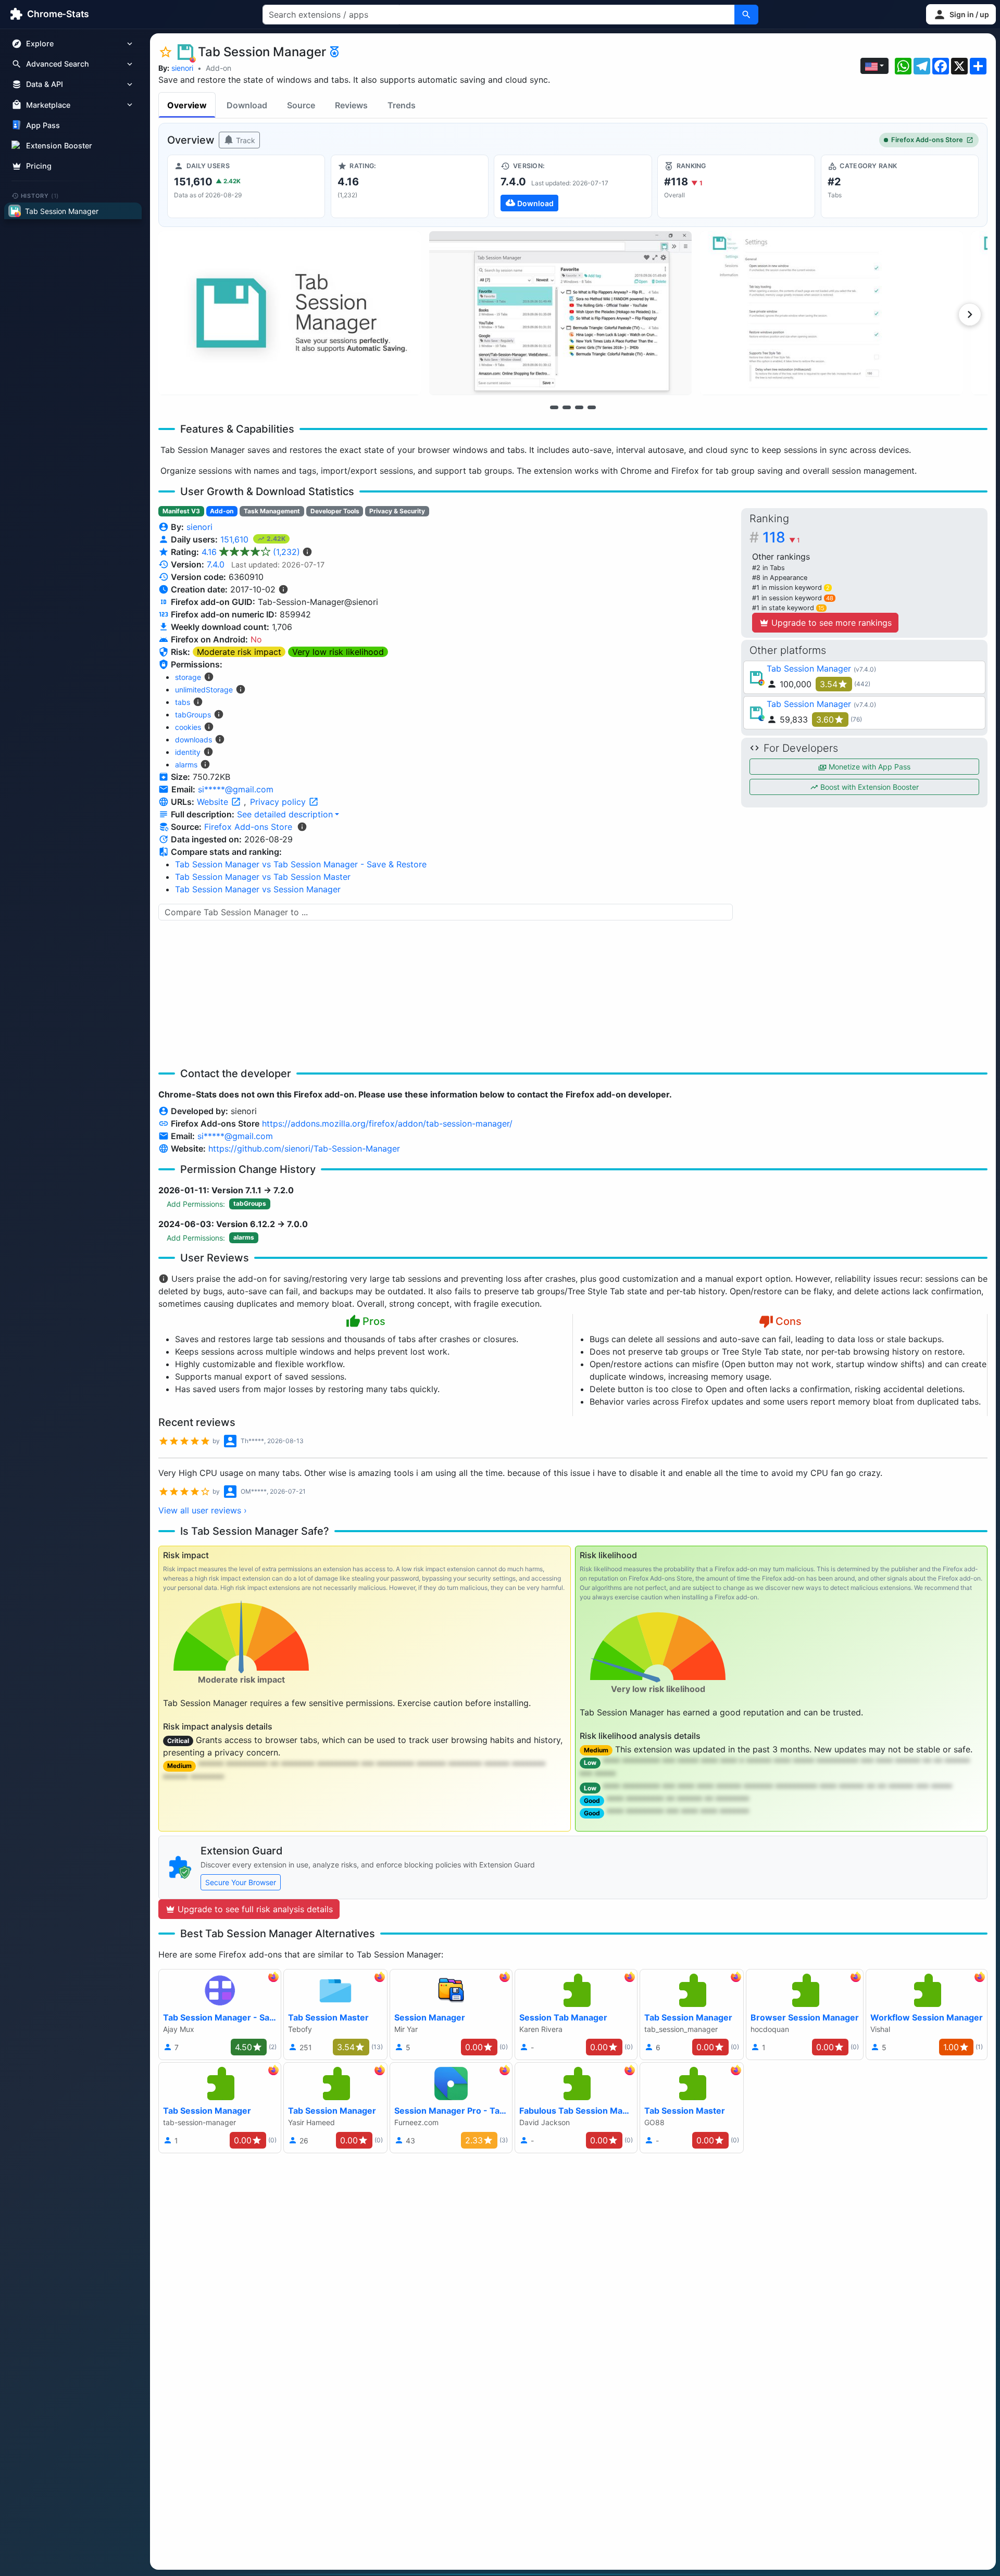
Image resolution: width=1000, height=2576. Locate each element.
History (40, 195)
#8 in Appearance (780, 578)
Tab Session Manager (809, 668)
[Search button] (746, 15)
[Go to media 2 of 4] (567, 407)
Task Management (272, 511)
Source (301, 105)
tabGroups (193, 715)
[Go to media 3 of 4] (579, 407)
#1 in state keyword (788, 608)
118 (781, 537)
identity (188, 752)
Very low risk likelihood (338, 652)
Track (245, 140)
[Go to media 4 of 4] (592, 407)
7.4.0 (216, 564)
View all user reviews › (203, 1510)
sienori (182, 68)
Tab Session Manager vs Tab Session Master (263, 877)
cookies (188, 727)
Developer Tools (335, 511)
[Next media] (970, 314)
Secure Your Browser (241, 1882)
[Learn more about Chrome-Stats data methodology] (302, 827)
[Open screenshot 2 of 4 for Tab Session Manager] (560, 313)
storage (188, 677)
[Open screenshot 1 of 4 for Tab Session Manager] (290, 313)
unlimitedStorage (204, 690)
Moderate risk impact (239, 652)
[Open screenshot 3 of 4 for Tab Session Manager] (831, 313)
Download (247, 105)
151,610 (236, 539)
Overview (187, 105)
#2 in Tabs (768, 568)
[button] (961, 14)
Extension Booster (59, 146)
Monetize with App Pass (868, 767)
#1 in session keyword (793, 598)
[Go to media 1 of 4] (554, 407)
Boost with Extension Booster (868, 787)
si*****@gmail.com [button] (236, 789)
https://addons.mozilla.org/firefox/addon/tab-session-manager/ (387, 1123)
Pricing (39, 166)
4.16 (251, 552)
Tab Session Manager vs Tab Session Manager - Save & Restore (301, 864)
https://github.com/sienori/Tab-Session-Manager (304, 1148)
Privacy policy (279, 802)
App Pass (43, 125)
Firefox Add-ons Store (927, 140)
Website (214, 802)
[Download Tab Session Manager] (573, 186)
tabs (183, 702)
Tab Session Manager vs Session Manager (258, 889)
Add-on (218, 68)
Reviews (351, 105)
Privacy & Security (397, 511)
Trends (402, 105)
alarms (186, 765)
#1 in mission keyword (791, 588)
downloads (193, 740)
